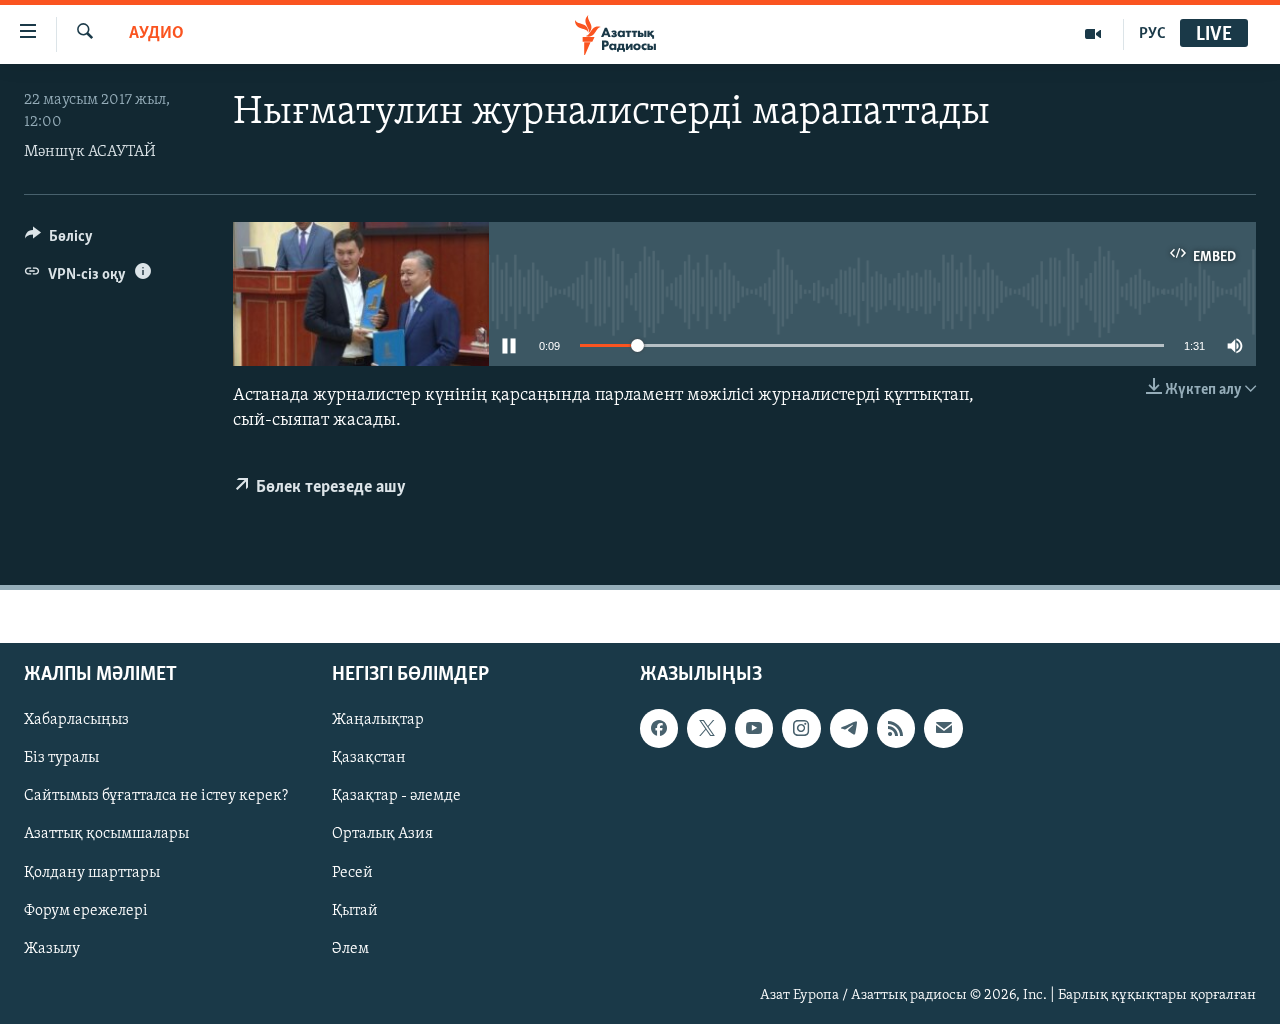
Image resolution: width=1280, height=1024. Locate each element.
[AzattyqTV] (1093, 34)
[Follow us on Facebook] (659, 729)
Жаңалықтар (378, 721)
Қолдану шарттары (92, 873)
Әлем (350, 949)
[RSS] (896, 729)
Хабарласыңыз (76, 721)
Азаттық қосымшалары (106, 835)
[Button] (59, 241)
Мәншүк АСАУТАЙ (90, 152)
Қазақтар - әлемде (396, 797)
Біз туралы (61, 759)
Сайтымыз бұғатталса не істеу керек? (156, 797)
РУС (1152, 34)
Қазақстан (369, 759)
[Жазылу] (943, 729)
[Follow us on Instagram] (801, 729)
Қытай (355, 911)
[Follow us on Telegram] (849, 729)
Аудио (156, 34)
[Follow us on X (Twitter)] (706, 729)
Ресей (352, 873)
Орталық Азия (382, 835)
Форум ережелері (86, 911)
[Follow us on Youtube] (754, 729)
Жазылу (52, 949)
